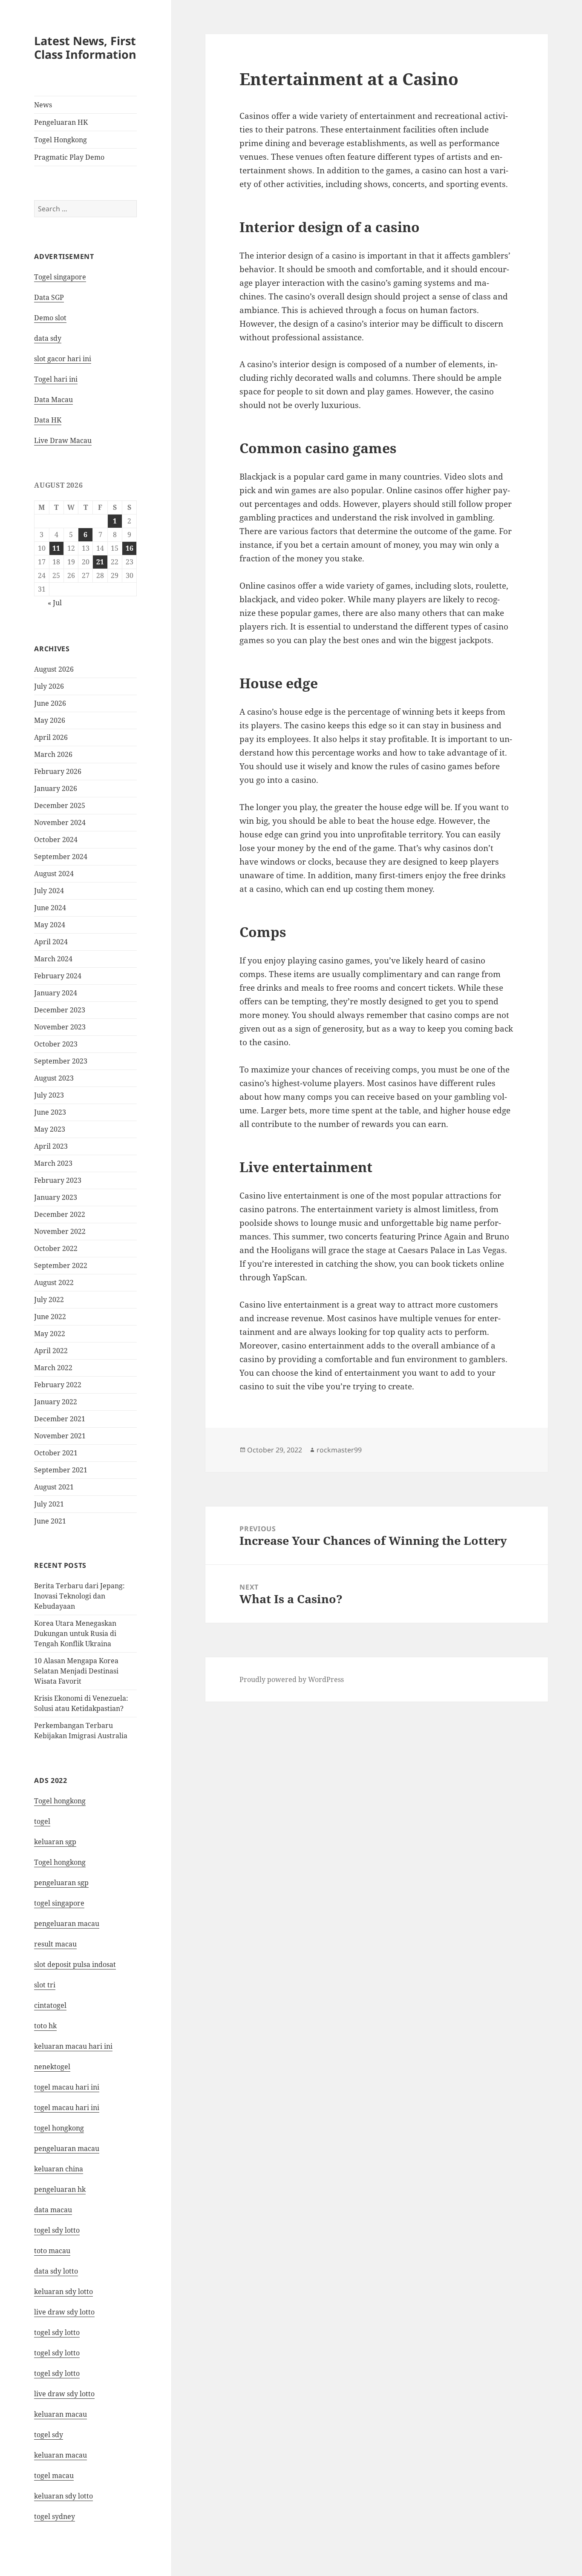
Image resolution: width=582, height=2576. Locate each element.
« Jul (55, 603)
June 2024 (50, 908)
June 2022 (50, 1317)
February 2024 (58, 976)
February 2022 (58, 1385)
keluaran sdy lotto (63, 2496)
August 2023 (54, 1078)
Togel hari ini (56, 379)
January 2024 (56, 993)
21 (100, 562)
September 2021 (61, 1470)
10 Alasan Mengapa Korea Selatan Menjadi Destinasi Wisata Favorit (76, 1671)
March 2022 (53, 1368)
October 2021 (56, 1453)
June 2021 (50, 1521)
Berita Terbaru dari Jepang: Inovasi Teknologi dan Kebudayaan (79, 1596)
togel (42, 1821)
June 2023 (50, 1112)
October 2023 (56, 1044)
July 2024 (49, 891)
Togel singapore (60, 277)
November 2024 (60, 822)
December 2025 (60, 805)
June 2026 (50, 703)
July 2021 (49, 1504)
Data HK (48, 420)
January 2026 (56, 788)
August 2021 (54, 1487)
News (43, 105)
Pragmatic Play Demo (69, 157)
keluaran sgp (55, 1842)
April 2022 (51, 1351)
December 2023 (60, 1010)
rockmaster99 (339, 1450)
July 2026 (49, 686)
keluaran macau (61, 2455)
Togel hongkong (60, 1801)
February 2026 (58, 771)
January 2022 (56, 1402)
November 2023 (60, 1027)
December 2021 (60, 1419)
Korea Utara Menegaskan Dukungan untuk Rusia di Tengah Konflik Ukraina (75, 1633)
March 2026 (53, 754)
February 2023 (58, 1180)
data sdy (48, 338)
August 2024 (54, 874)
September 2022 (61, 1265)
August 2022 (54, 1282)
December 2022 (60, 1214)
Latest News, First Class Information (85, 47)
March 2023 (53, 1163)
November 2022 (60, 1231)
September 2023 (61, 1061)
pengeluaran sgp (61, 1883)
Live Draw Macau (63, 440)
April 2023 (51, 1146)
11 (56, 548)
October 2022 (56, 1248)
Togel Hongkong (61, 140)
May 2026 (50, 720)
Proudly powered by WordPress (292, 1679)
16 (130, 548)
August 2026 (54, 669)
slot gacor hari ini (63, 359)
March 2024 (53, 959)
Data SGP (49, 297)
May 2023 (50, 1129)
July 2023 (49, 1095)
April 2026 (51, 737)
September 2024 (61, 857)
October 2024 (56, 839)
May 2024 (50, 925)
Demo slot (50, 318)
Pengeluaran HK (61, 122)
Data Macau (53, 400)
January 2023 (56, 1197)
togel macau (54, 2475)
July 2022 (49, 1299)
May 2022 (50, 1334)
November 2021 (60, 1436)
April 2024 (51, 942)
